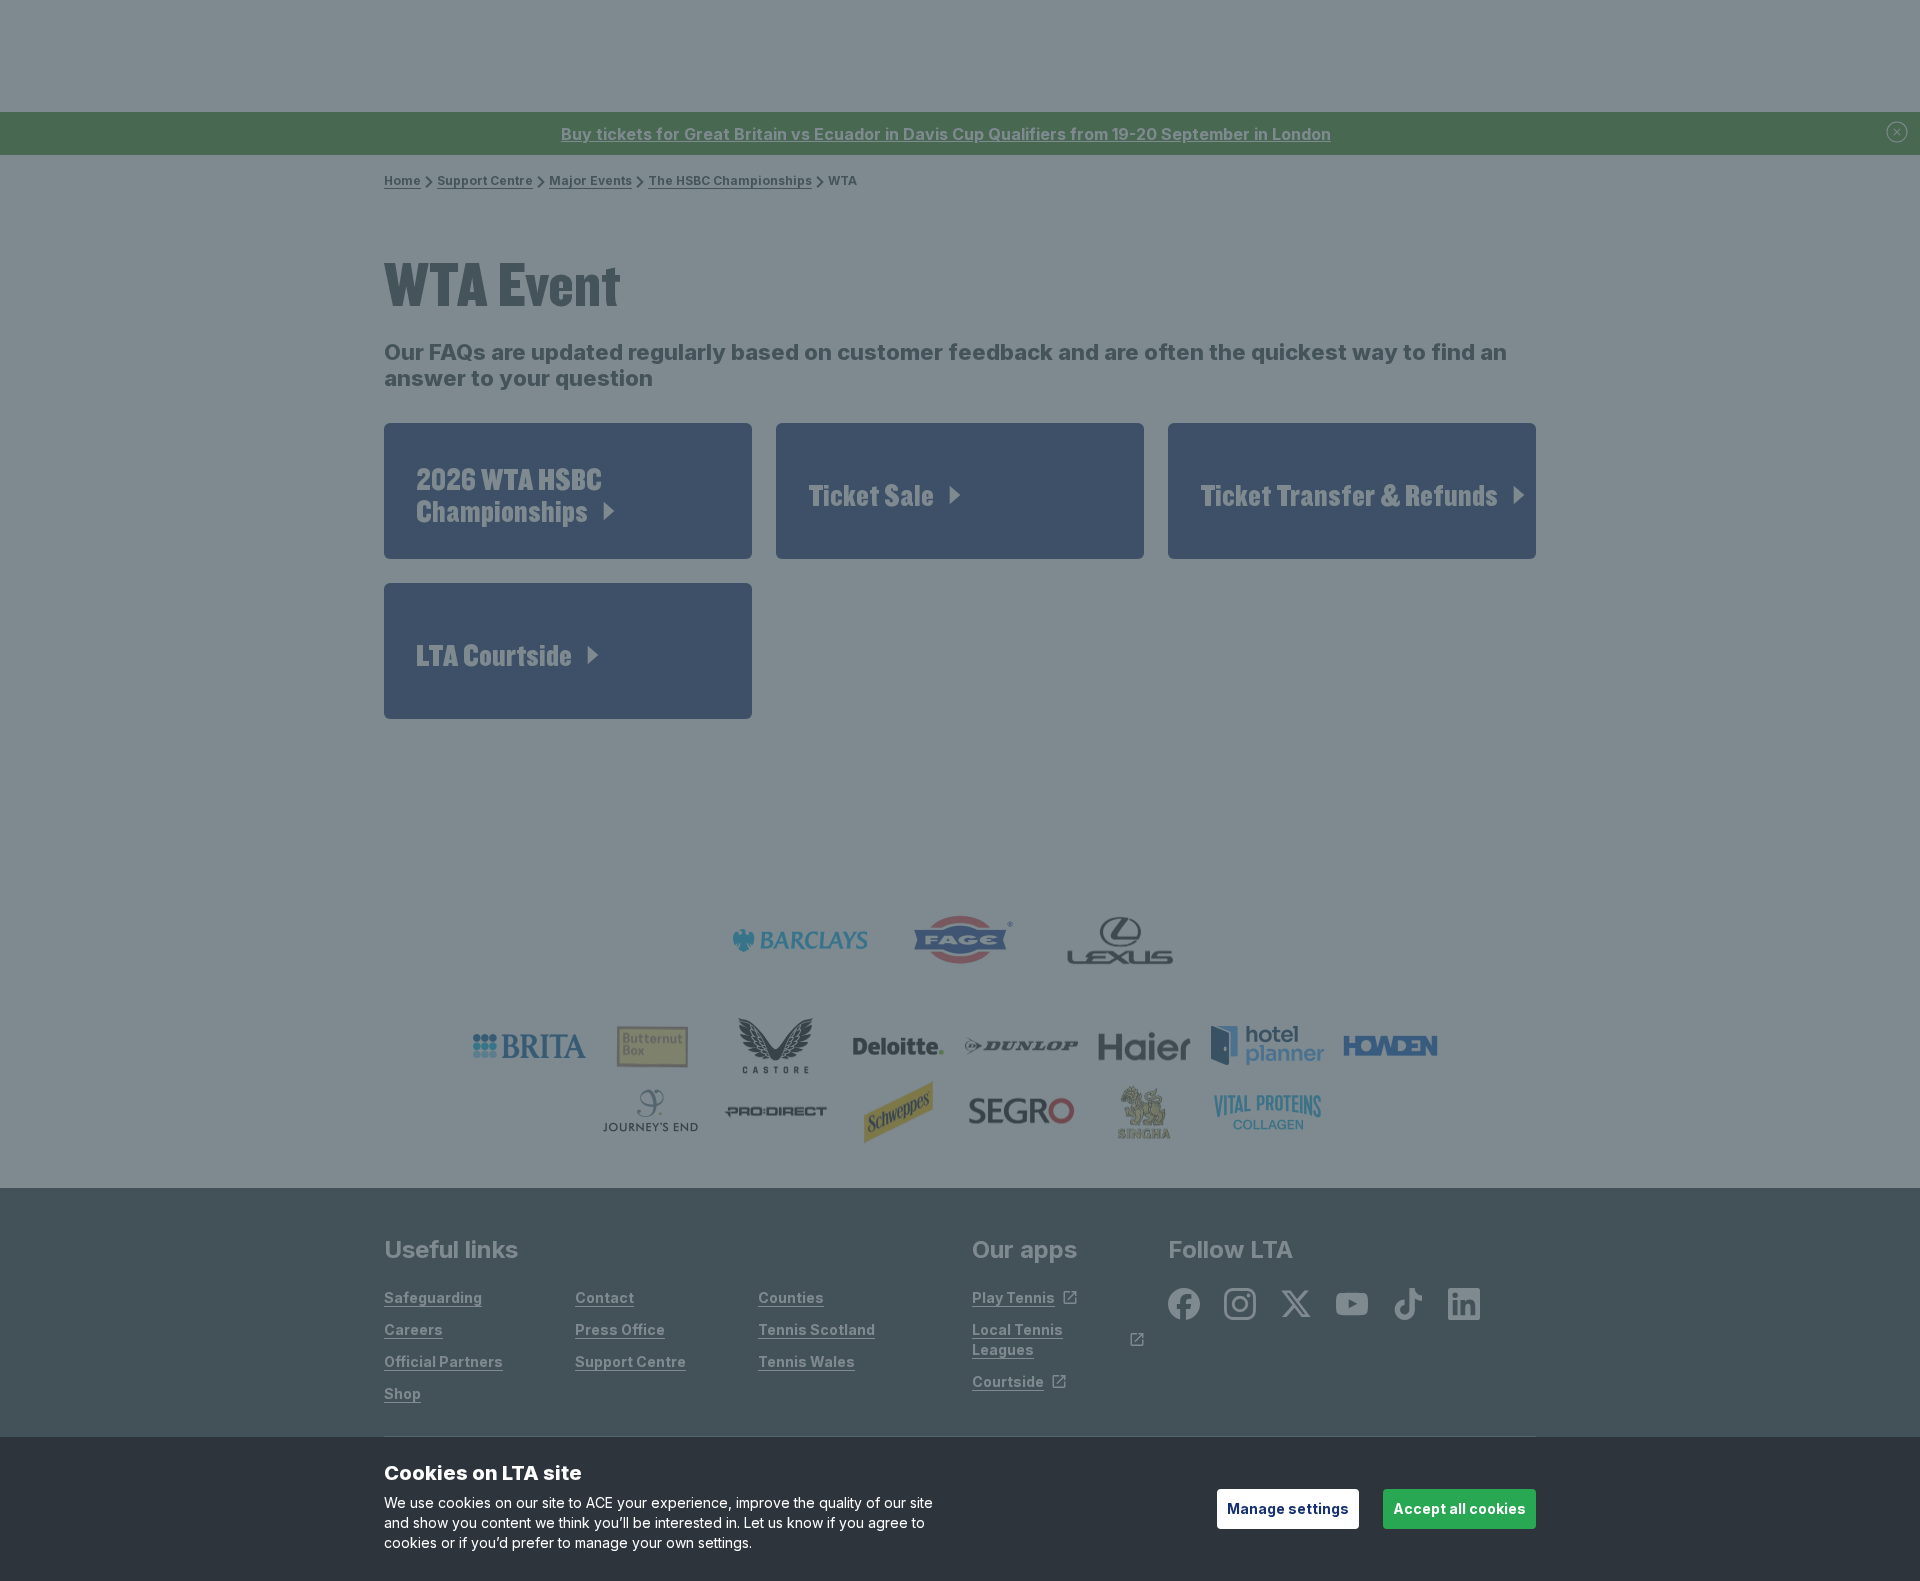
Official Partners (443, 1361)
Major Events (590, 180)
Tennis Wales (806, 1361)
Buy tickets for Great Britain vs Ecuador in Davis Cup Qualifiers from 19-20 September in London (946, 134)
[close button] (1898, 133)
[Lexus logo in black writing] (1120, 940)
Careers (413, 1329)
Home (402, 180)
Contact (604, 1297)
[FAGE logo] (960, 940)
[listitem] (529, 1046)
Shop (402, 1393)
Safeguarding (433, 1297)
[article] (568, 491)
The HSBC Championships (730, 180)
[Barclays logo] (800, 940)
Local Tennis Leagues (1017, 1339)
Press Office (620, 1329)
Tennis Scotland (816, 1329)
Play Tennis (1013, 1297)
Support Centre (485, 180)
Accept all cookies (1459, 1508)
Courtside (1008, 1381)
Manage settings (1288, 1508)
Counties (791, 1297)
